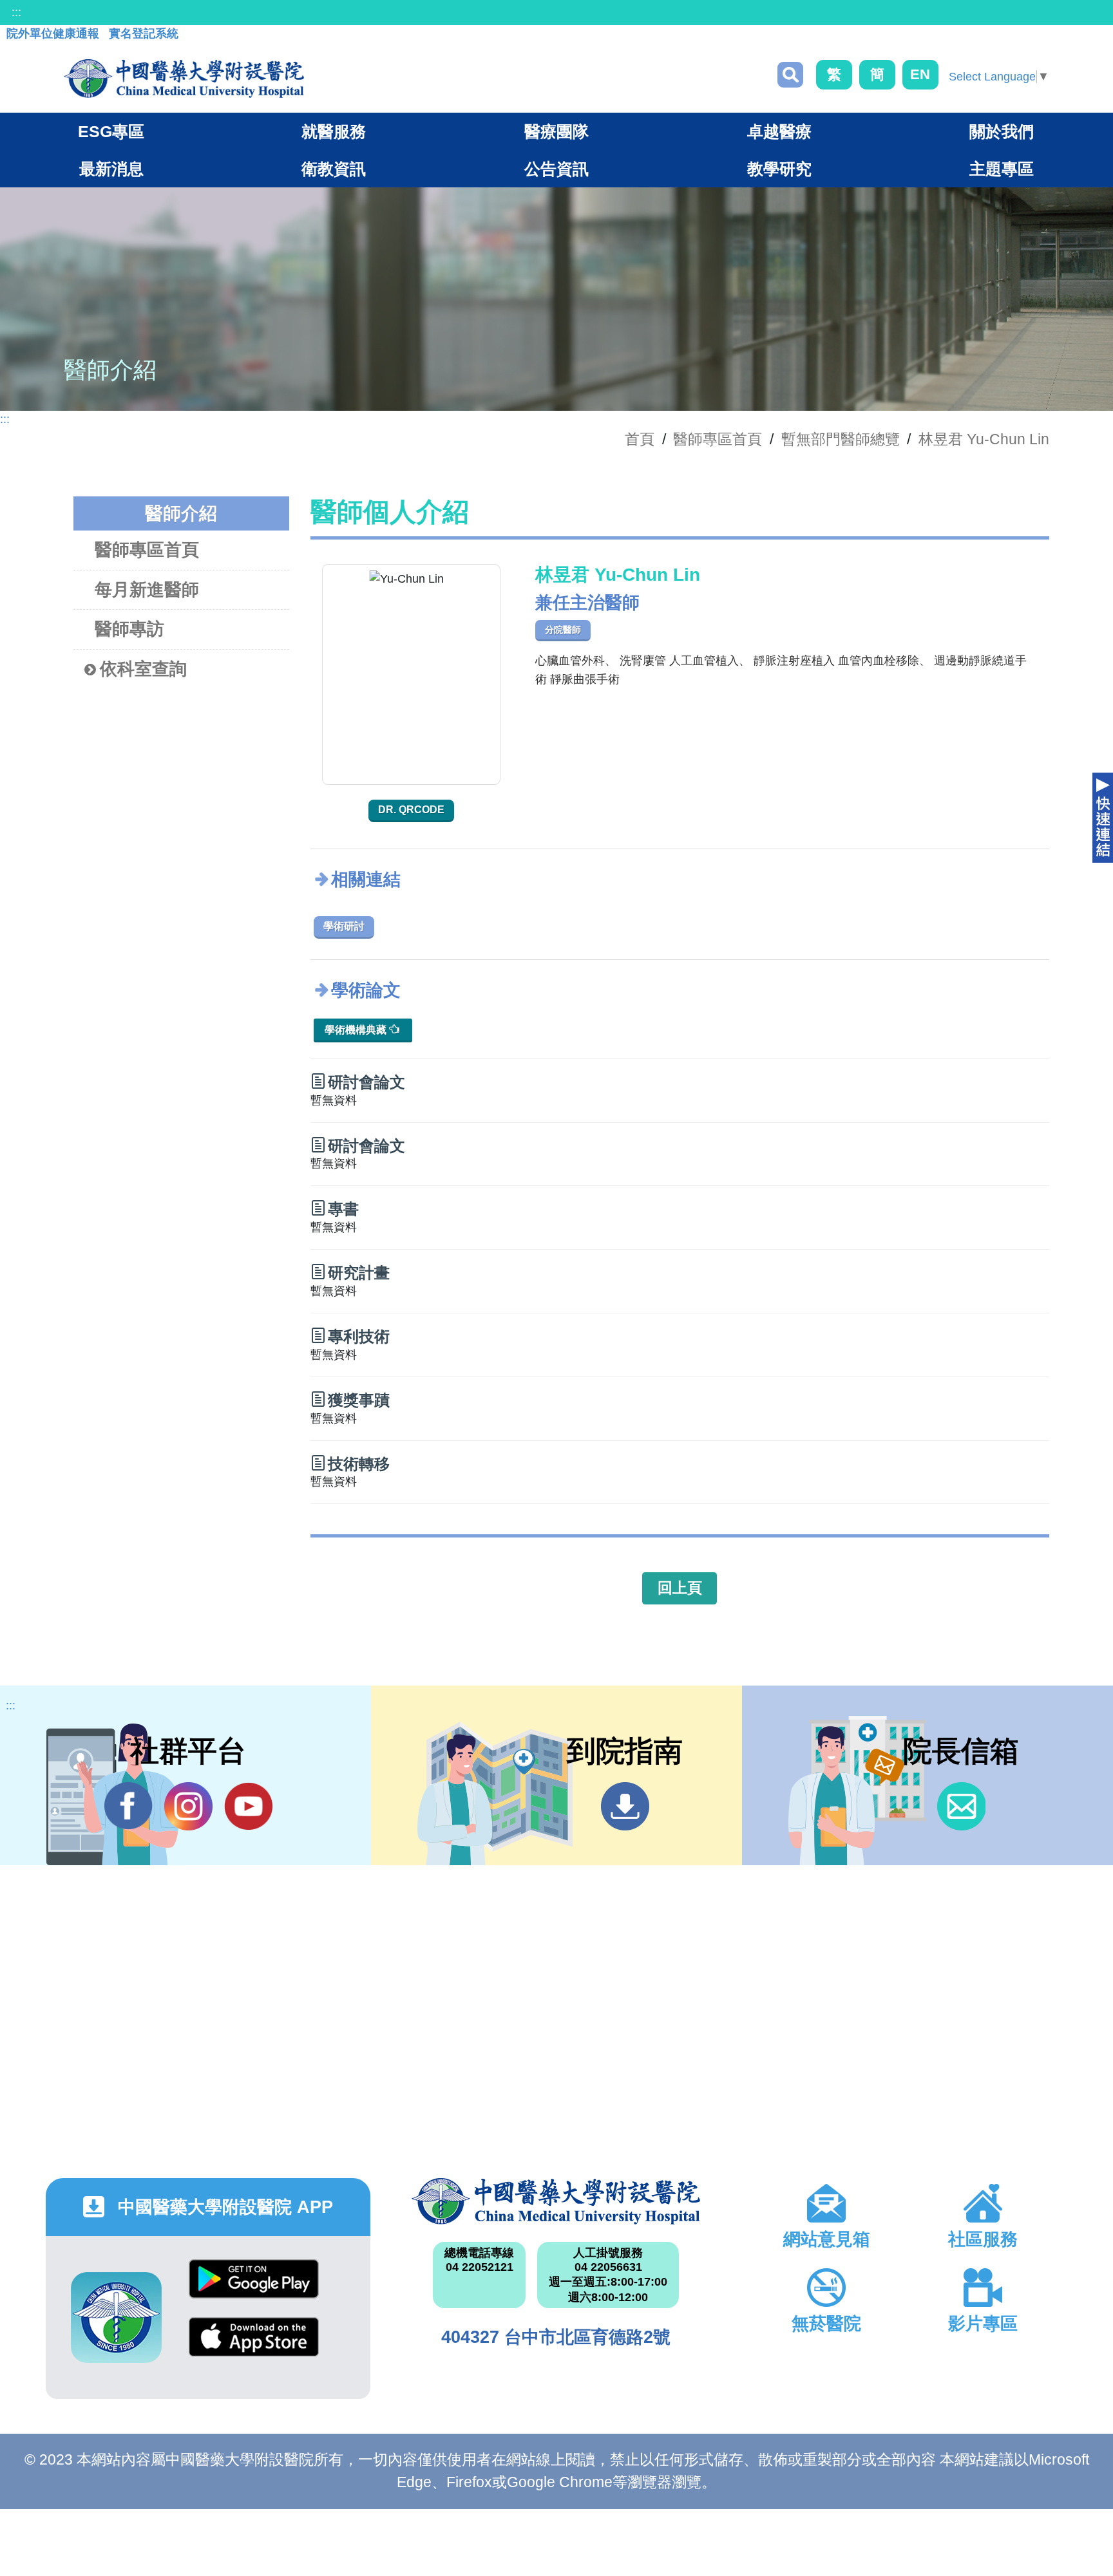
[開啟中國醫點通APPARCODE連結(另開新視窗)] (116, 2317)
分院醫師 (563, 630)
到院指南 (625, 1806)
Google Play (254, 2289)
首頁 (640, 439)
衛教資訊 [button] (334, 169)
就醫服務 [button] (334, 131)
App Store (254, 2346)
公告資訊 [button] (556, 169)
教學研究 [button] (779, 169)
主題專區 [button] (1002, 169)
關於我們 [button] (1002, 131)
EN (920, 74)
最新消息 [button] (111, 169)
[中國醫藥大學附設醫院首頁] (184, 79)
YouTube (248, 1806)
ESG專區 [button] (111, 131)
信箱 (961, 1806)
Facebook (128, 1806)
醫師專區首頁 (147, 550)
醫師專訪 (129, 629)
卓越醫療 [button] (779, 131)
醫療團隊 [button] (556, 131)
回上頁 (680, 1588)
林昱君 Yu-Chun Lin (984, 439)
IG (188, 1806)
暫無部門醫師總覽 (841, 439)
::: (16, 12)
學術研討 (344, 926)
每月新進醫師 (147, 590)
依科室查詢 (143, 669)
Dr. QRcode (411, 810)
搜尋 (790, 75)
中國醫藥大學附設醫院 (556, 2201)
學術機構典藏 (357, 1030)
